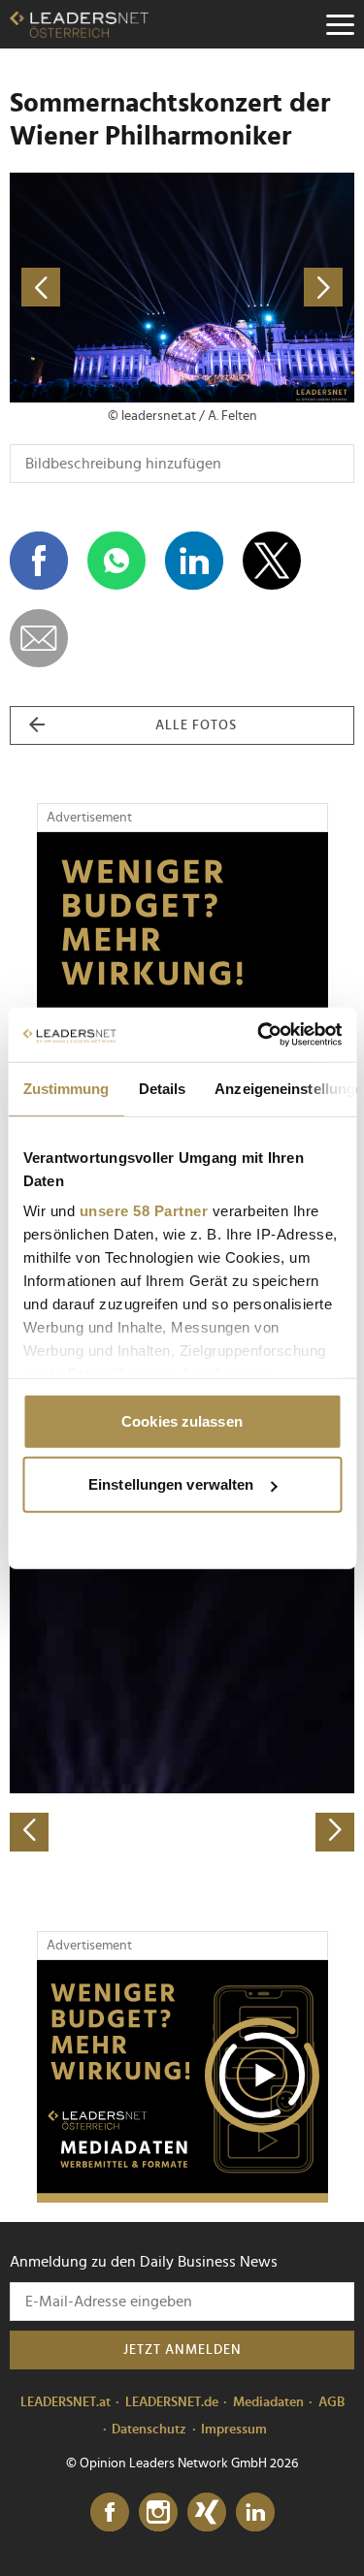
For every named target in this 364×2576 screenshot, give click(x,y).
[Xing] (207, 2513)
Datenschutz (149, 2430)
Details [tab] (162, 1088)
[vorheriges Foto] (96, 288)
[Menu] (340, 24)
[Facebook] (110, 2513)
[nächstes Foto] (269, 288)
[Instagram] (158, 2513)
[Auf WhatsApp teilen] (116, 561)
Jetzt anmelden (182, 2350)
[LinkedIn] (255, 2513)
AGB (331, 2402)
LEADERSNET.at (66, 2402)
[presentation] (29, 1832)
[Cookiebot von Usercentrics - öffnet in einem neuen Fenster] (259, 1035)
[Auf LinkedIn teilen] (194, 561)
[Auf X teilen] (272, 561)
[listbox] (182, 1682)
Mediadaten (268, 2402)
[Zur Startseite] (79, 24)
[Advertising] (182, 2081)
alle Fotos (196, 725)
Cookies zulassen (182, 1420)
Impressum (234, 2430)
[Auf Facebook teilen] (39, 561)
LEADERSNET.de (172, 2402)
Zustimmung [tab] (66, 1088)
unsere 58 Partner (143, 1211)
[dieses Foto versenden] (39, 638)
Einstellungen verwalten (171, 1484)
